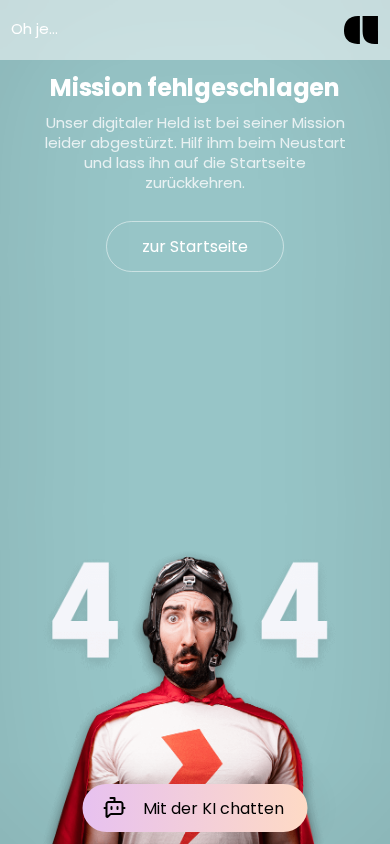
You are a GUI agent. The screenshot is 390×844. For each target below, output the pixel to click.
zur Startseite (195, 246)
